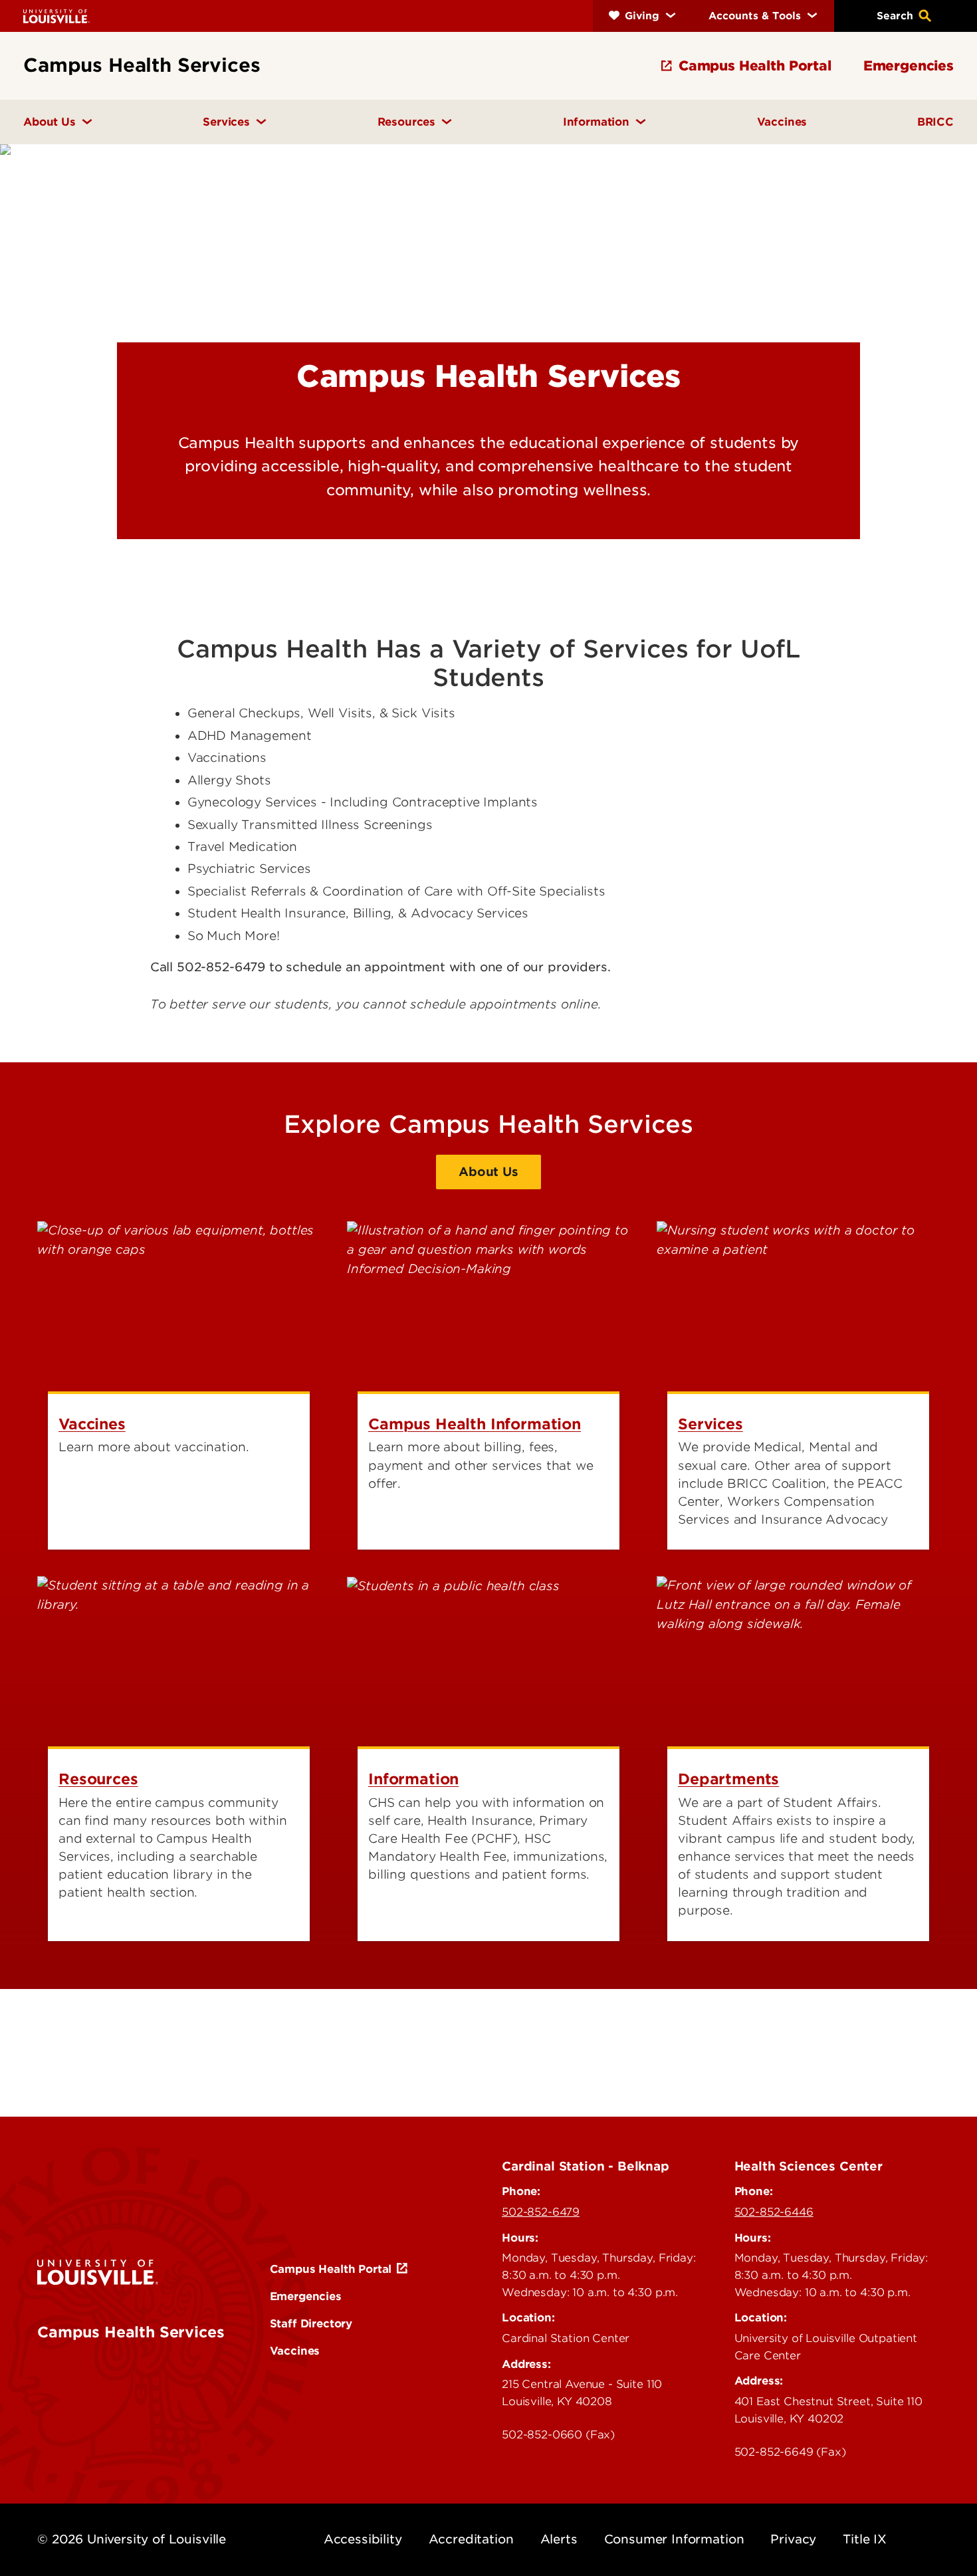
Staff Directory (311, 2323)
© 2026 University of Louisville (132, 2539)
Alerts (559, 2539)
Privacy (793, 2539)
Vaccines (295, 2351)
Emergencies (306, 2296)
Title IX (865, 2539)
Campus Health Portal (331, 2269)
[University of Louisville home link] (56, 16)
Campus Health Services (131, 2332)
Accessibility (363, 2539)
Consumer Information (674, 2539)
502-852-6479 (541, 2212)
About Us (489, 1172)
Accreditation (471, 2539)
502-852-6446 (774, 2212)
